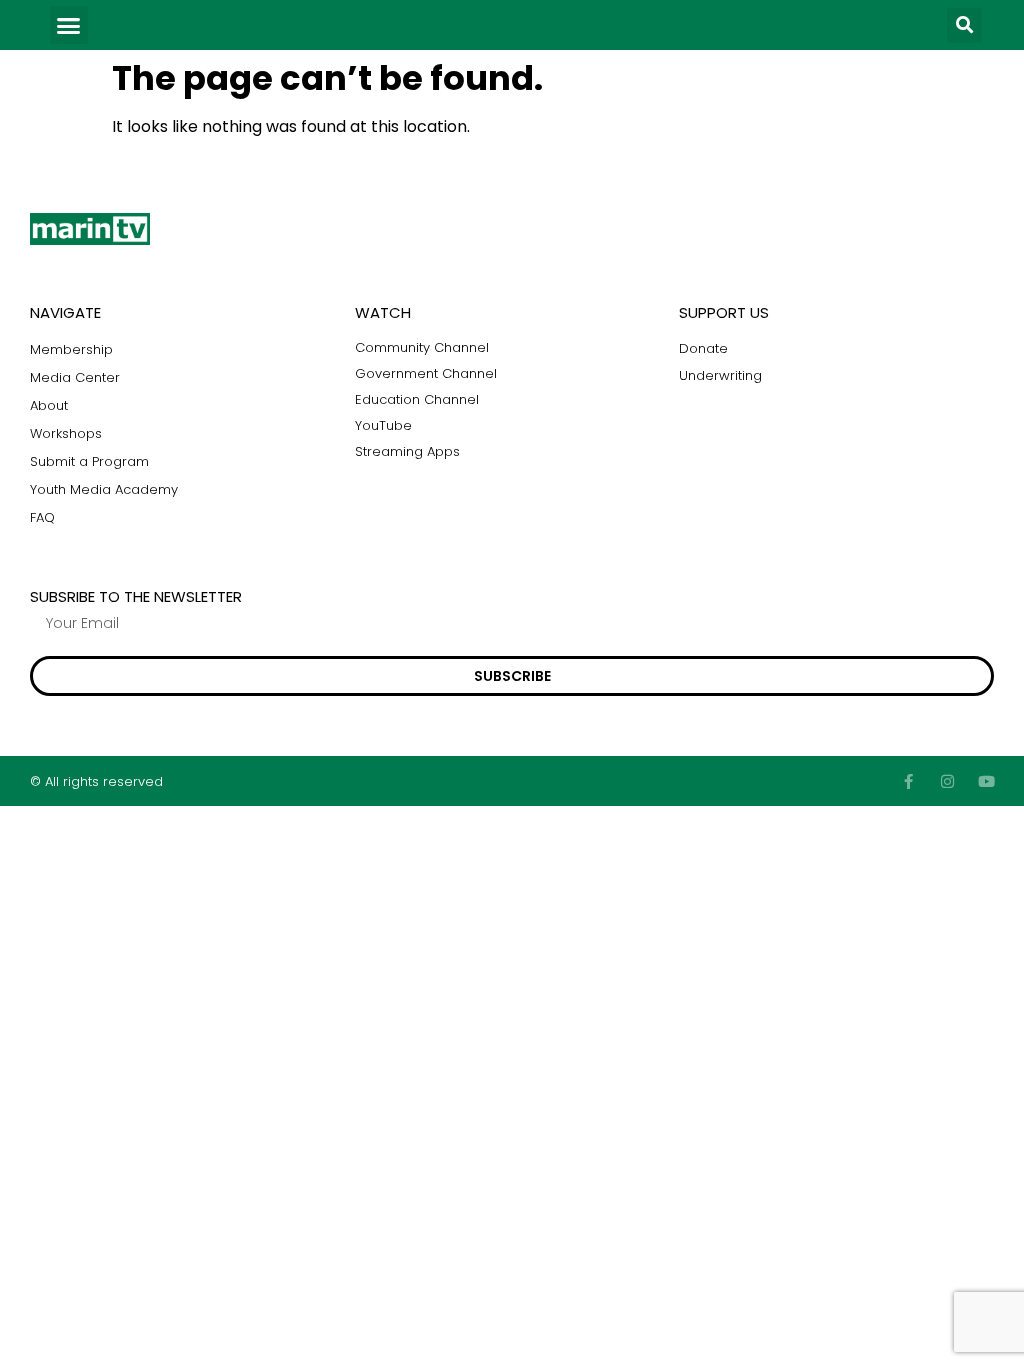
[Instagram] (947, 781)
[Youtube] (986, 781)
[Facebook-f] (908, 781)
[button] (69, 25)
